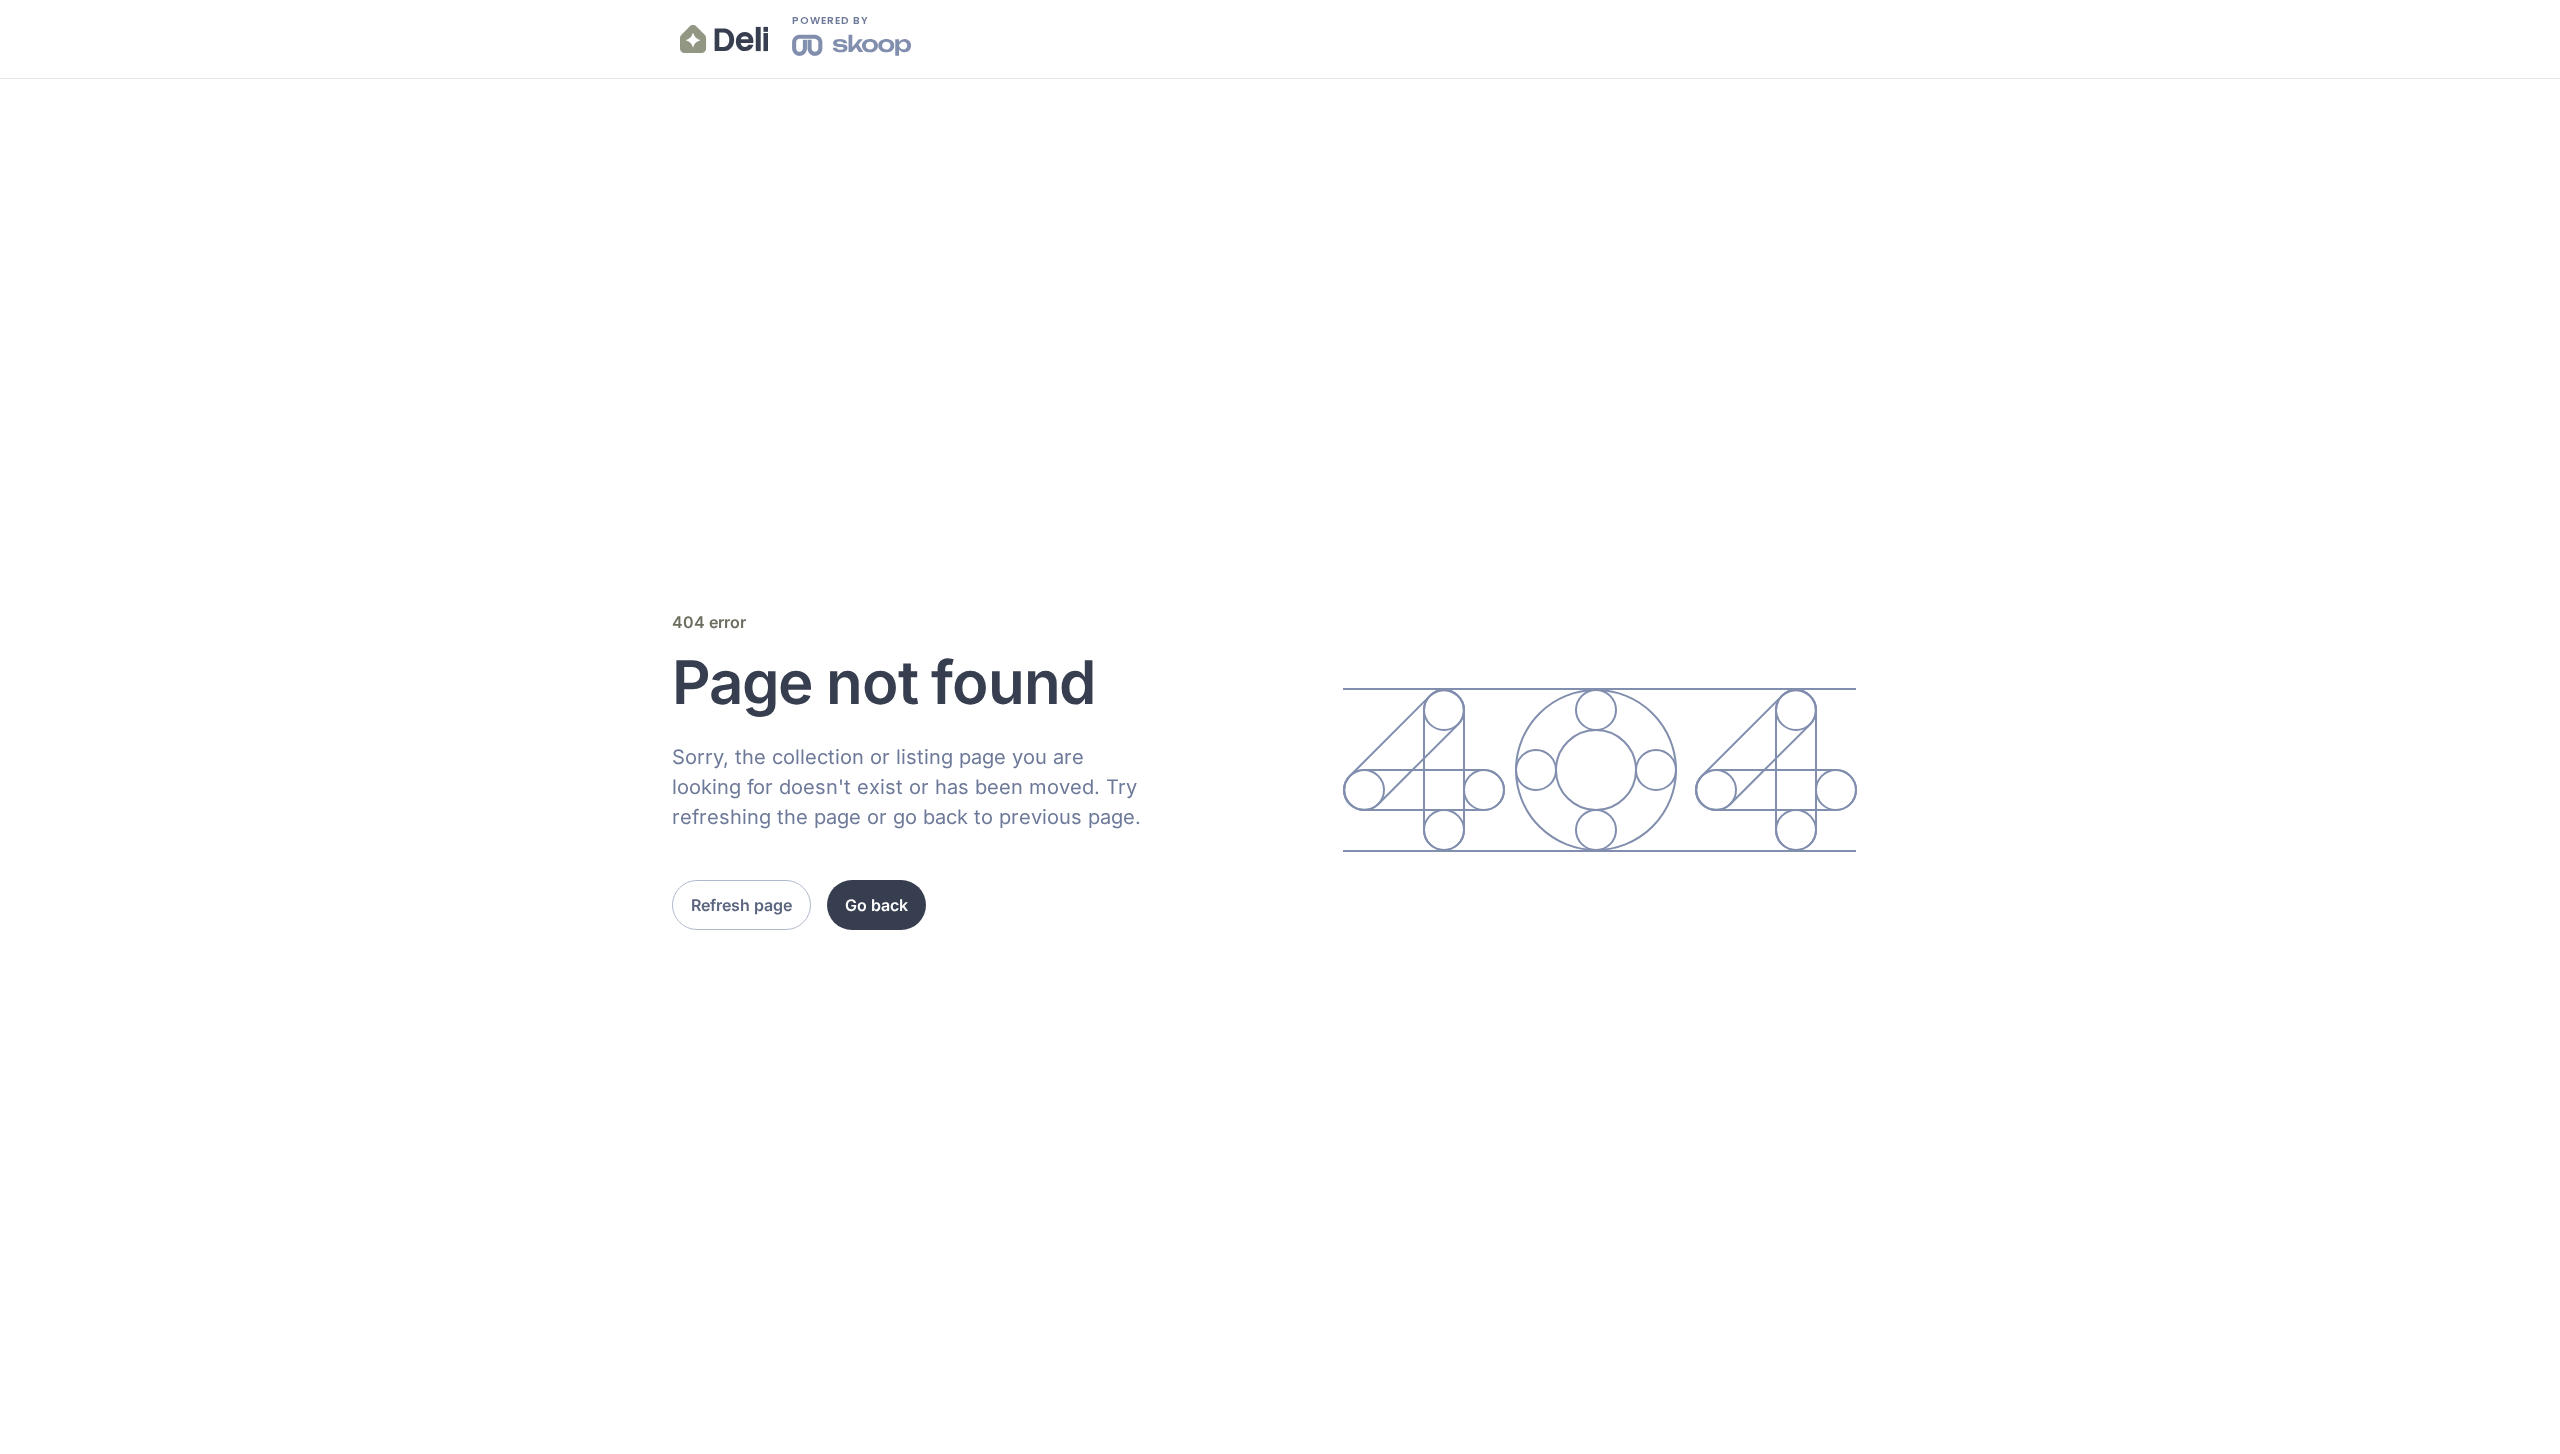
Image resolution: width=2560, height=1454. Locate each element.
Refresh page (741, 905)
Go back (876, 905)
